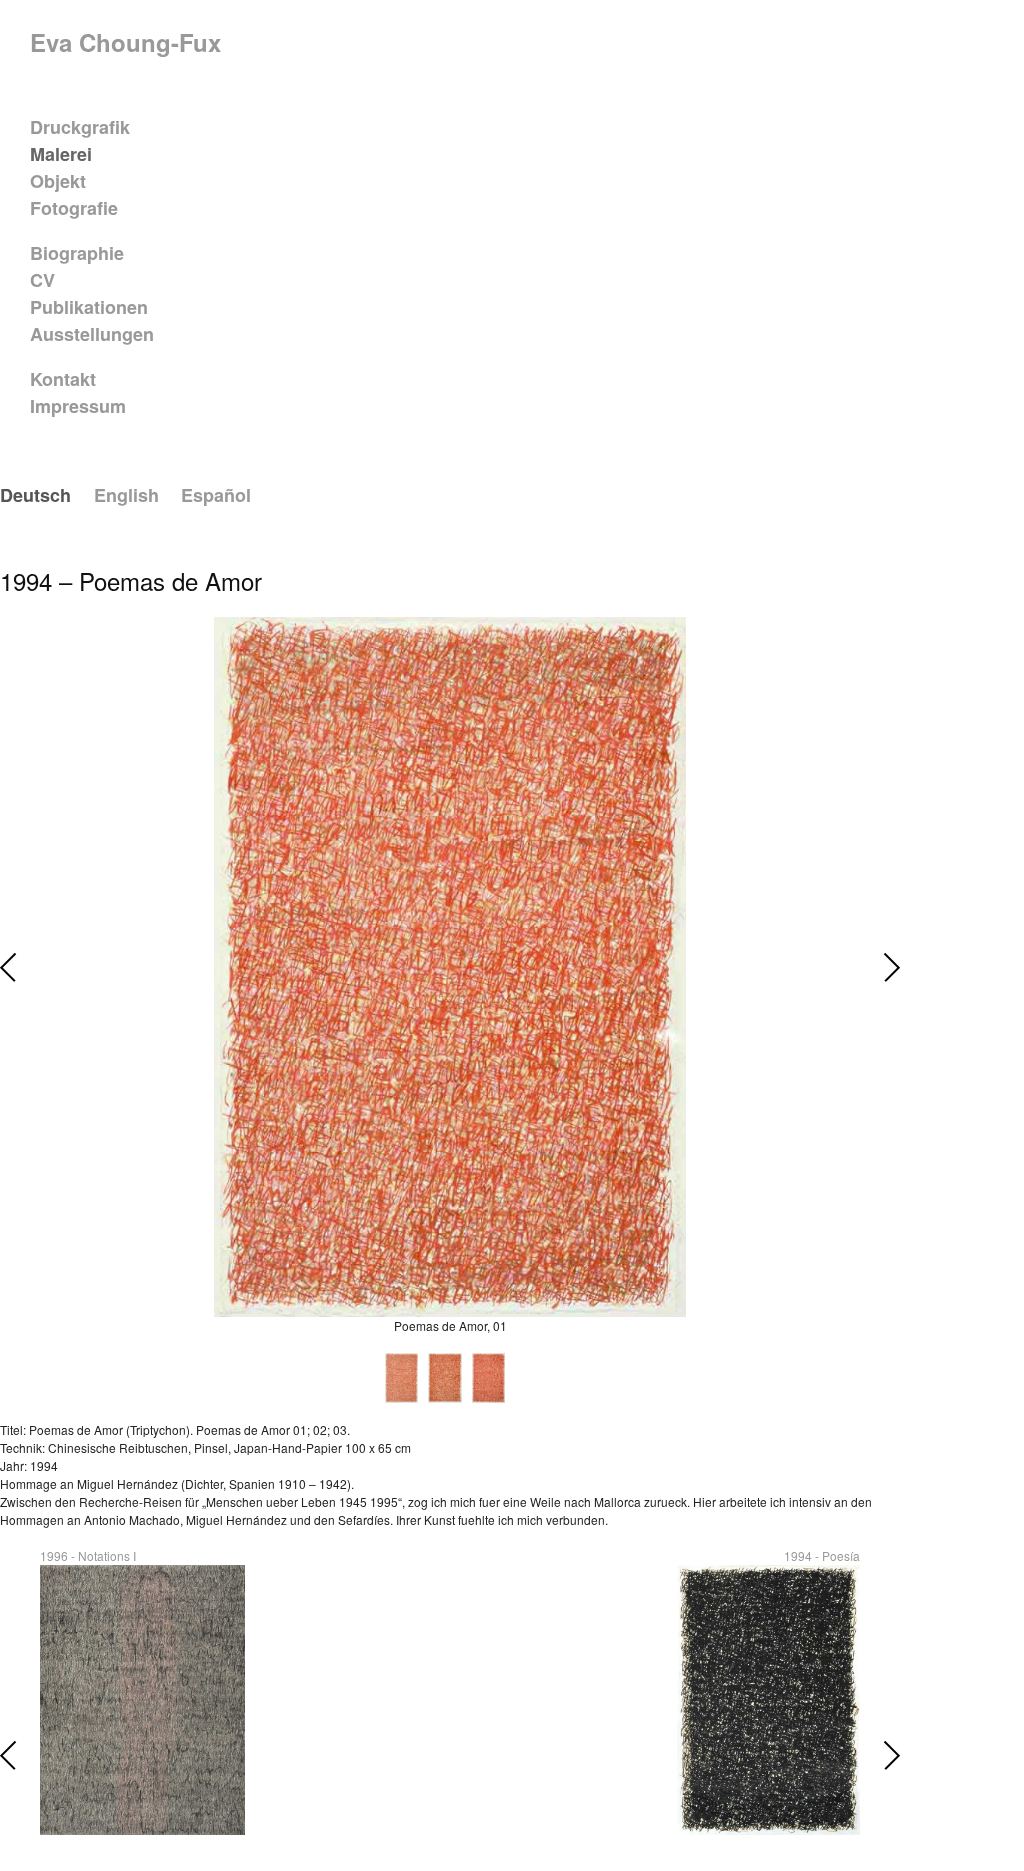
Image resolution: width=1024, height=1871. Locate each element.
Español (216, 495)
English (126, 495)
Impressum (78, 406)
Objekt (58, 181)
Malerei (61, 154)
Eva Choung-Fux (125, 42)
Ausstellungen (92, 334)
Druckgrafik (80, 127)
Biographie (77, 253)
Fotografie (74, 208)
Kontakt (63, 379)
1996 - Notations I (88, 1555)
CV (42, 280)
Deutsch (35, 495)
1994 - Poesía (822, 1555)
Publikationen (89, 307)
